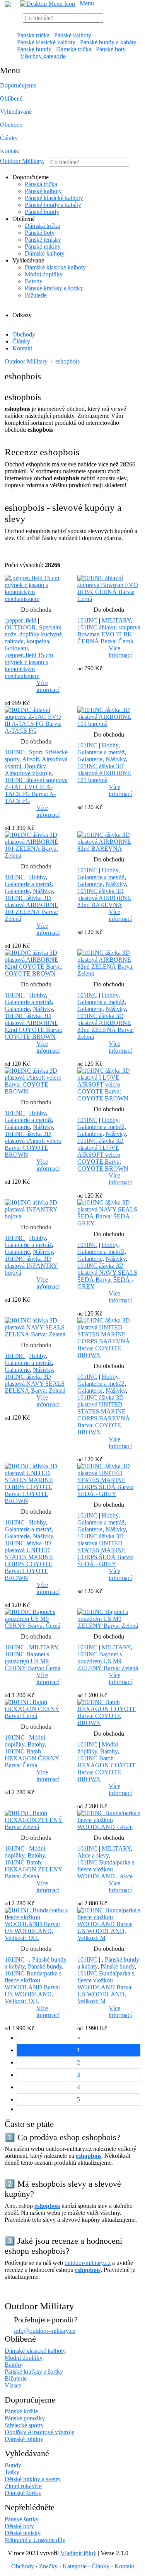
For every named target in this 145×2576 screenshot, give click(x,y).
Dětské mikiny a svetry (33, 2479)
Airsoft (31, 759)
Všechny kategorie (43, 56)
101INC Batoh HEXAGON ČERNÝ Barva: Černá (32, 1758)
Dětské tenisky (23, 2533)
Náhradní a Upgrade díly (35, 2540)
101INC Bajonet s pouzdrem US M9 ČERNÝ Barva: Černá (32, 1661)
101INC (87, 620)
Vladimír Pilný (78, 2553)
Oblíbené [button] (11, 98)
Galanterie (90, 759)
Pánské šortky (22, 2519)
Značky (48, 2566)
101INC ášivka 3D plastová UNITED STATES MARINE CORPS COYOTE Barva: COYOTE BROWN (29, 1561)
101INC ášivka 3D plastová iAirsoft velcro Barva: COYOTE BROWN (33, 1144)
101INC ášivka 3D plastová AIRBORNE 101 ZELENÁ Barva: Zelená (32, 908)
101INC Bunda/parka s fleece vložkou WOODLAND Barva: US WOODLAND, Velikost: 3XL (33, 1987)
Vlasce (13, 2385)
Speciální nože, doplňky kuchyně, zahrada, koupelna (34, 634)
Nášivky (116, 759)
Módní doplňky (44, 274)
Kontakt (10, 151)
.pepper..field (20, 620)
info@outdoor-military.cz (45, 2331)
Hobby (110, 745)
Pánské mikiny (43, 246)
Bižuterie (36, 295)
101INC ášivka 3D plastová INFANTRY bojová (31, 1266)
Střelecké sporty (24, 2425)
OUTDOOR (20, 627)
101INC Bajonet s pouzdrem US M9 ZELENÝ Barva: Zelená (108, 1661)
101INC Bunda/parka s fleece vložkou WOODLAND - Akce (106, 1869)
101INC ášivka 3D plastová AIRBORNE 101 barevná (104, 773)
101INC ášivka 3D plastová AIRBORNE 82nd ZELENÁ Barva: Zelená (106, 1026)
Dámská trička (74, 49)
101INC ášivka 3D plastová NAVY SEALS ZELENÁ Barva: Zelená (35, 1384)
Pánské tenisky (43, 240)
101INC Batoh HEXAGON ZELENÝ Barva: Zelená (34, 1869)
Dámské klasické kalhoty (55, 267)
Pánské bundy (34, 49)
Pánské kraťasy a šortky (54, 288)
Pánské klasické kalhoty (46, 42)
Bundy (13, 2465)
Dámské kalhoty (45, 253)
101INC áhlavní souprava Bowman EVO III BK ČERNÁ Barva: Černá (109, 634)
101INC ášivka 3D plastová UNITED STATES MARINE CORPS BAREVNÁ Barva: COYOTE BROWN (104, 1415)
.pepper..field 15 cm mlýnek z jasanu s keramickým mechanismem (29, 665)
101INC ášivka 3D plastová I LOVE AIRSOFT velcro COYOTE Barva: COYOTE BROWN (103, 1155)
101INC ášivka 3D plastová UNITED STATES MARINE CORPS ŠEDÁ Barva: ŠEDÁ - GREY (105, 1550)
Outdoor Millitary (22, 161)
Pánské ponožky (25, 2418)
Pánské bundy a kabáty (108, 42)
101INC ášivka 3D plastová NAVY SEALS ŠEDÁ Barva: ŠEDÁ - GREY (107, 1276)
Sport (36, 752)
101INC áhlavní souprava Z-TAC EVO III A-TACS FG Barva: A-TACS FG (36, 790)
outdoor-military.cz (88, 2263)
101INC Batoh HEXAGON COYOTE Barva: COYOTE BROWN (107, 1769)
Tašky (12, 2472)
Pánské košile (21, 2411)
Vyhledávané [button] (16, 112)
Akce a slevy (93, 1855)
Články (9, 138)
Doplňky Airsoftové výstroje (28, 770)
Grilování (16, 648)
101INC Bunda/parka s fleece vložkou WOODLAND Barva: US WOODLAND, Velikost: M (106, 1987)
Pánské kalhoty (73, 35)
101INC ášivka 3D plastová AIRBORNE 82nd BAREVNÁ (104, 898)
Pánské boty (111, 49)
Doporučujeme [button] (18, 85)
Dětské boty (19, 2526)
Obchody (11, 125)
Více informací (48, 686)
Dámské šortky (23, 2493)
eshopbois (67, 361)
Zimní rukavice (23, 2486)
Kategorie (75, 2566)
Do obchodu (36, 610)
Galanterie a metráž (101, 752)
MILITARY (116, 620)
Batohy (34, 281)
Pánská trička (33, 35)
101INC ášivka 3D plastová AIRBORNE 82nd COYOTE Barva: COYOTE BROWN (33, 1026)
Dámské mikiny (24, 2439)
